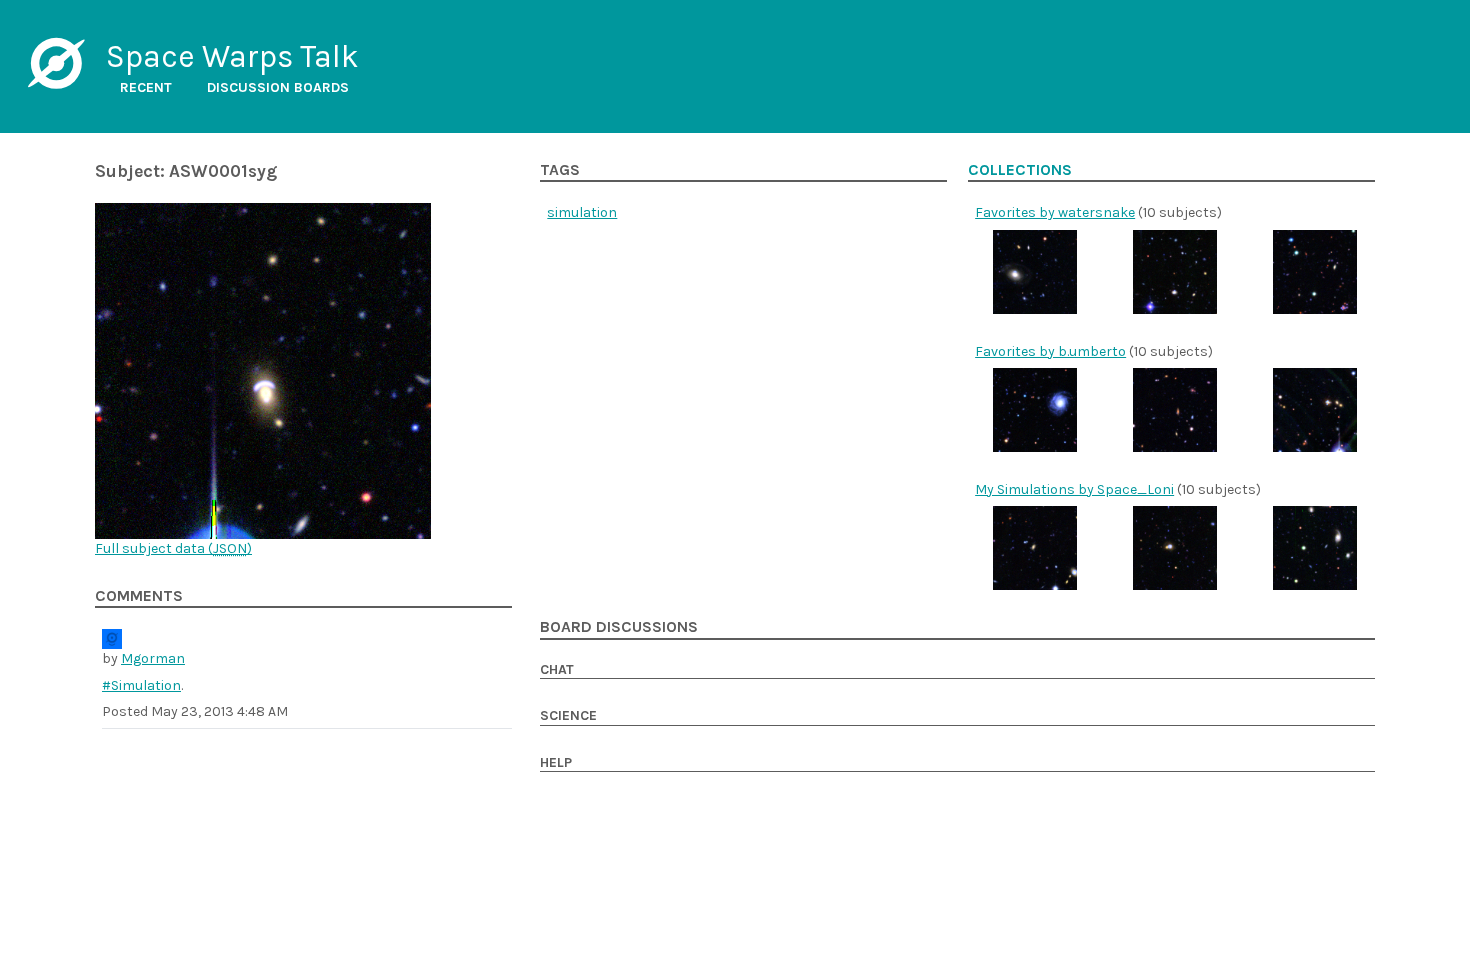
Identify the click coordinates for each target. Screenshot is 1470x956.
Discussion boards (278, 87)
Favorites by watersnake (1055, 212)
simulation (582, 212)
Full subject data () (173, 548)
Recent (146, 87)
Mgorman (153, 658)
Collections (1020, 170)
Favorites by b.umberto (1050, 351)
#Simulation (141, 685)
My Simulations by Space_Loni (1074, 489)
